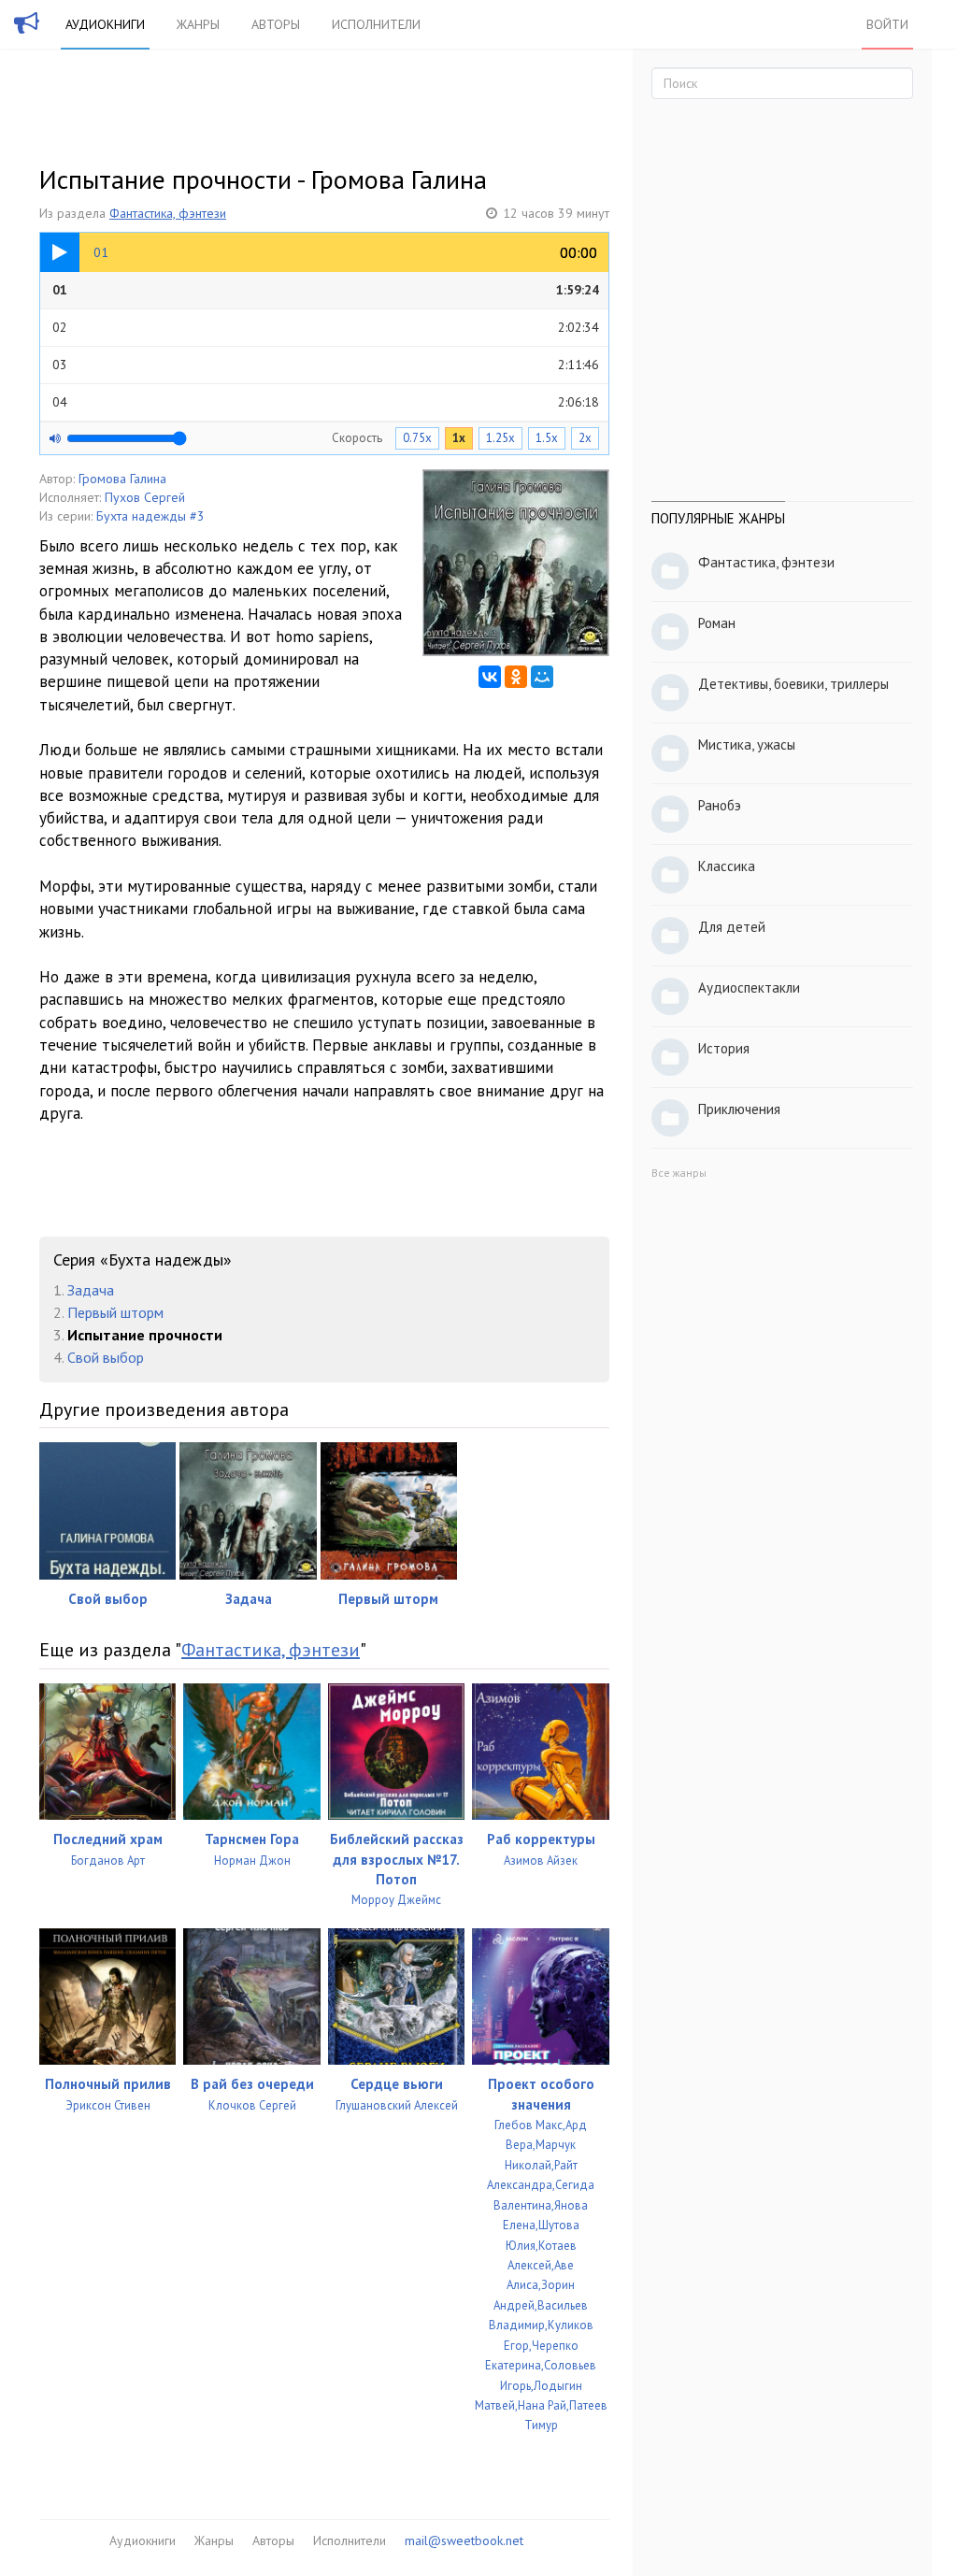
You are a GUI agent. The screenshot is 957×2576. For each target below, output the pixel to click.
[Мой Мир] (542, 677)
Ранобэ (720, 805)
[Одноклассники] (516, 677)
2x (585, 438)
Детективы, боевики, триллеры (793, 684)
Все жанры (679, 1173)
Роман (717, 623)
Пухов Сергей (145, 497)
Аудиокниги (105, 24)
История (724, 1048)
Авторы (276, 24)
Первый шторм (115, 1312)
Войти (887, 24)
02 (326, 327)
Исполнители (376, 24)
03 (326, 365)
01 (326, 290)
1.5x (547, 438)
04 (326, 402)
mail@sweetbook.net (464, 2540)
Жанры (198, 24)
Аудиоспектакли (749, 987)
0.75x (417, 438)
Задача (91, 1290)
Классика (727, 866)
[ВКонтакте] (490, 677)
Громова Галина (122, 479)
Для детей (732, 927)
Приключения (739, 1109)
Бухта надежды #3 (150, 516)
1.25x (500, 438)
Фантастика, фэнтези (168, 213)
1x (459, 438)
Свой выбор (106, 1357)
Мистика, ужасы (747, 744)
